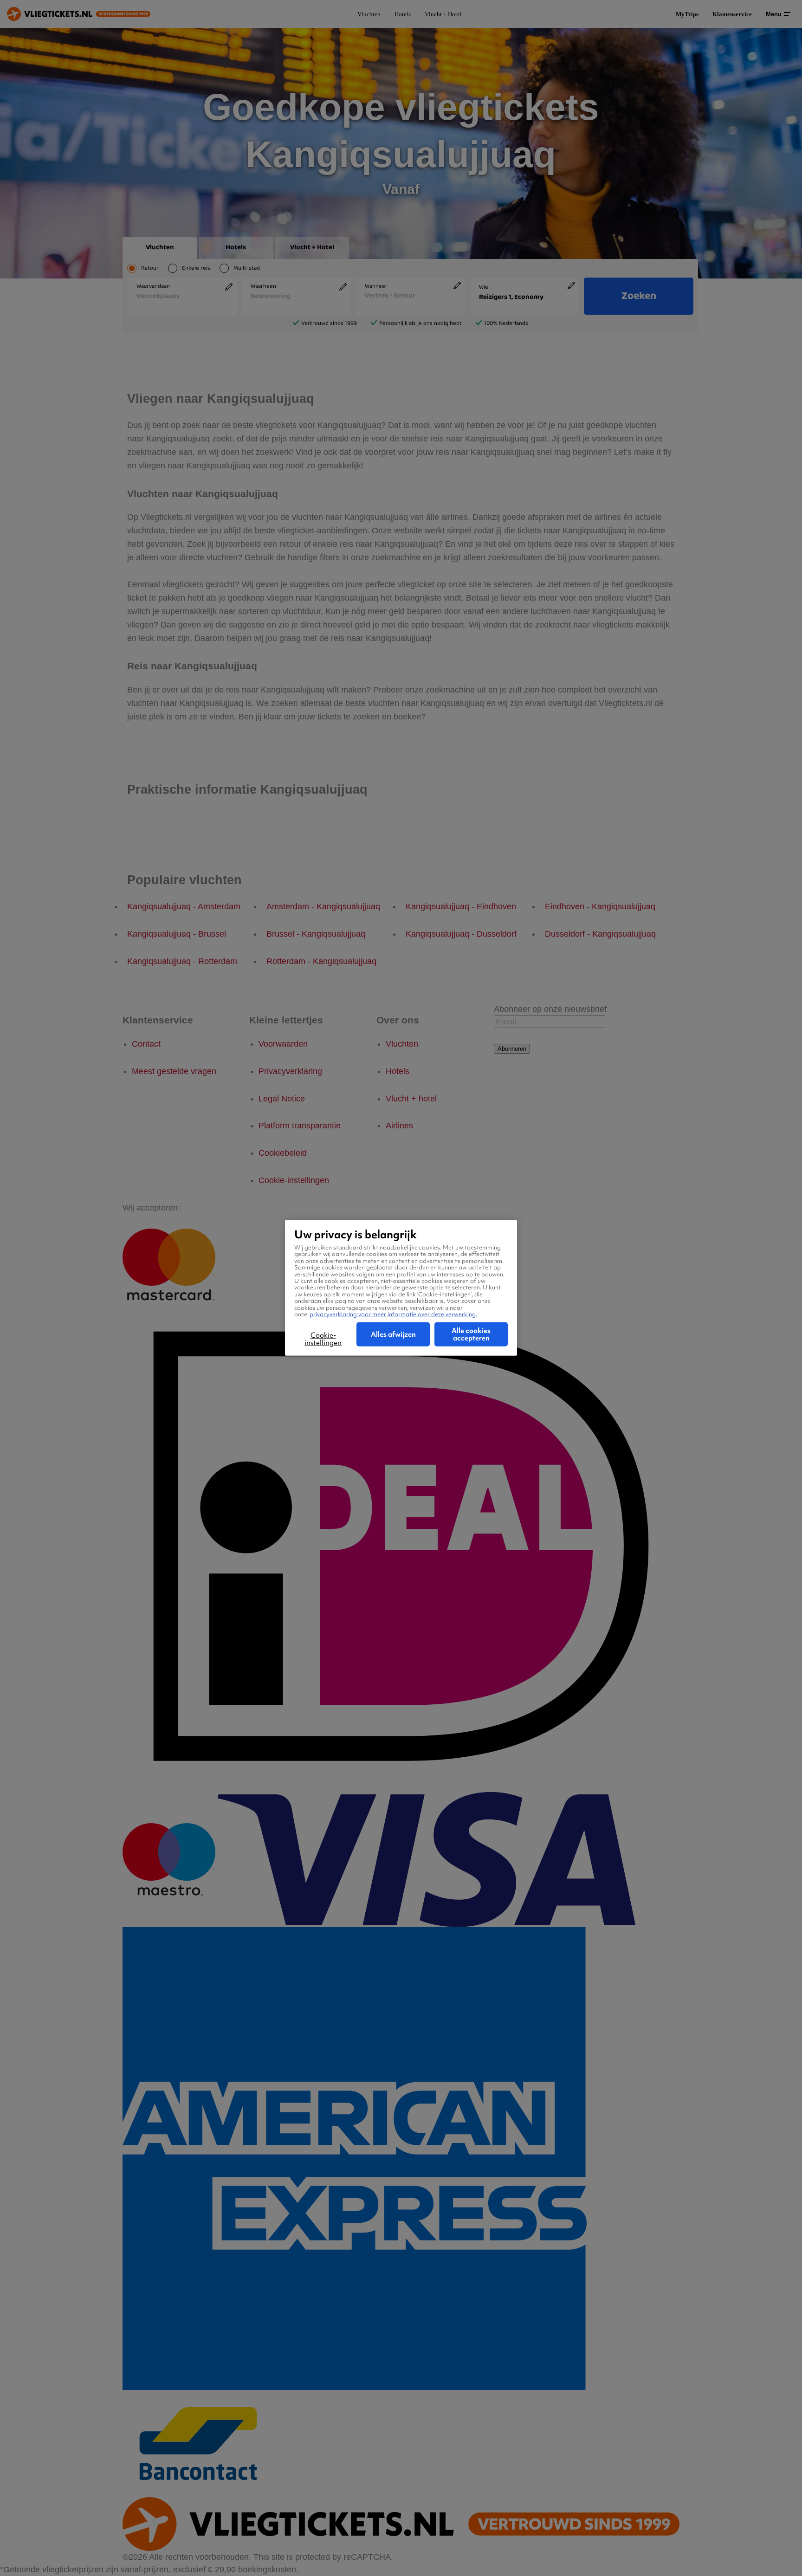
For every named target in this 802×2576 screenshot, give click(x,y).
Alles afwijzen (393, 1334)
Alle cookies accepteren (471, 1334)
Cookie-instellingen (323, 1339)
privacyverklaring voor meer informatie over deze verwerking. (393, 1314)
